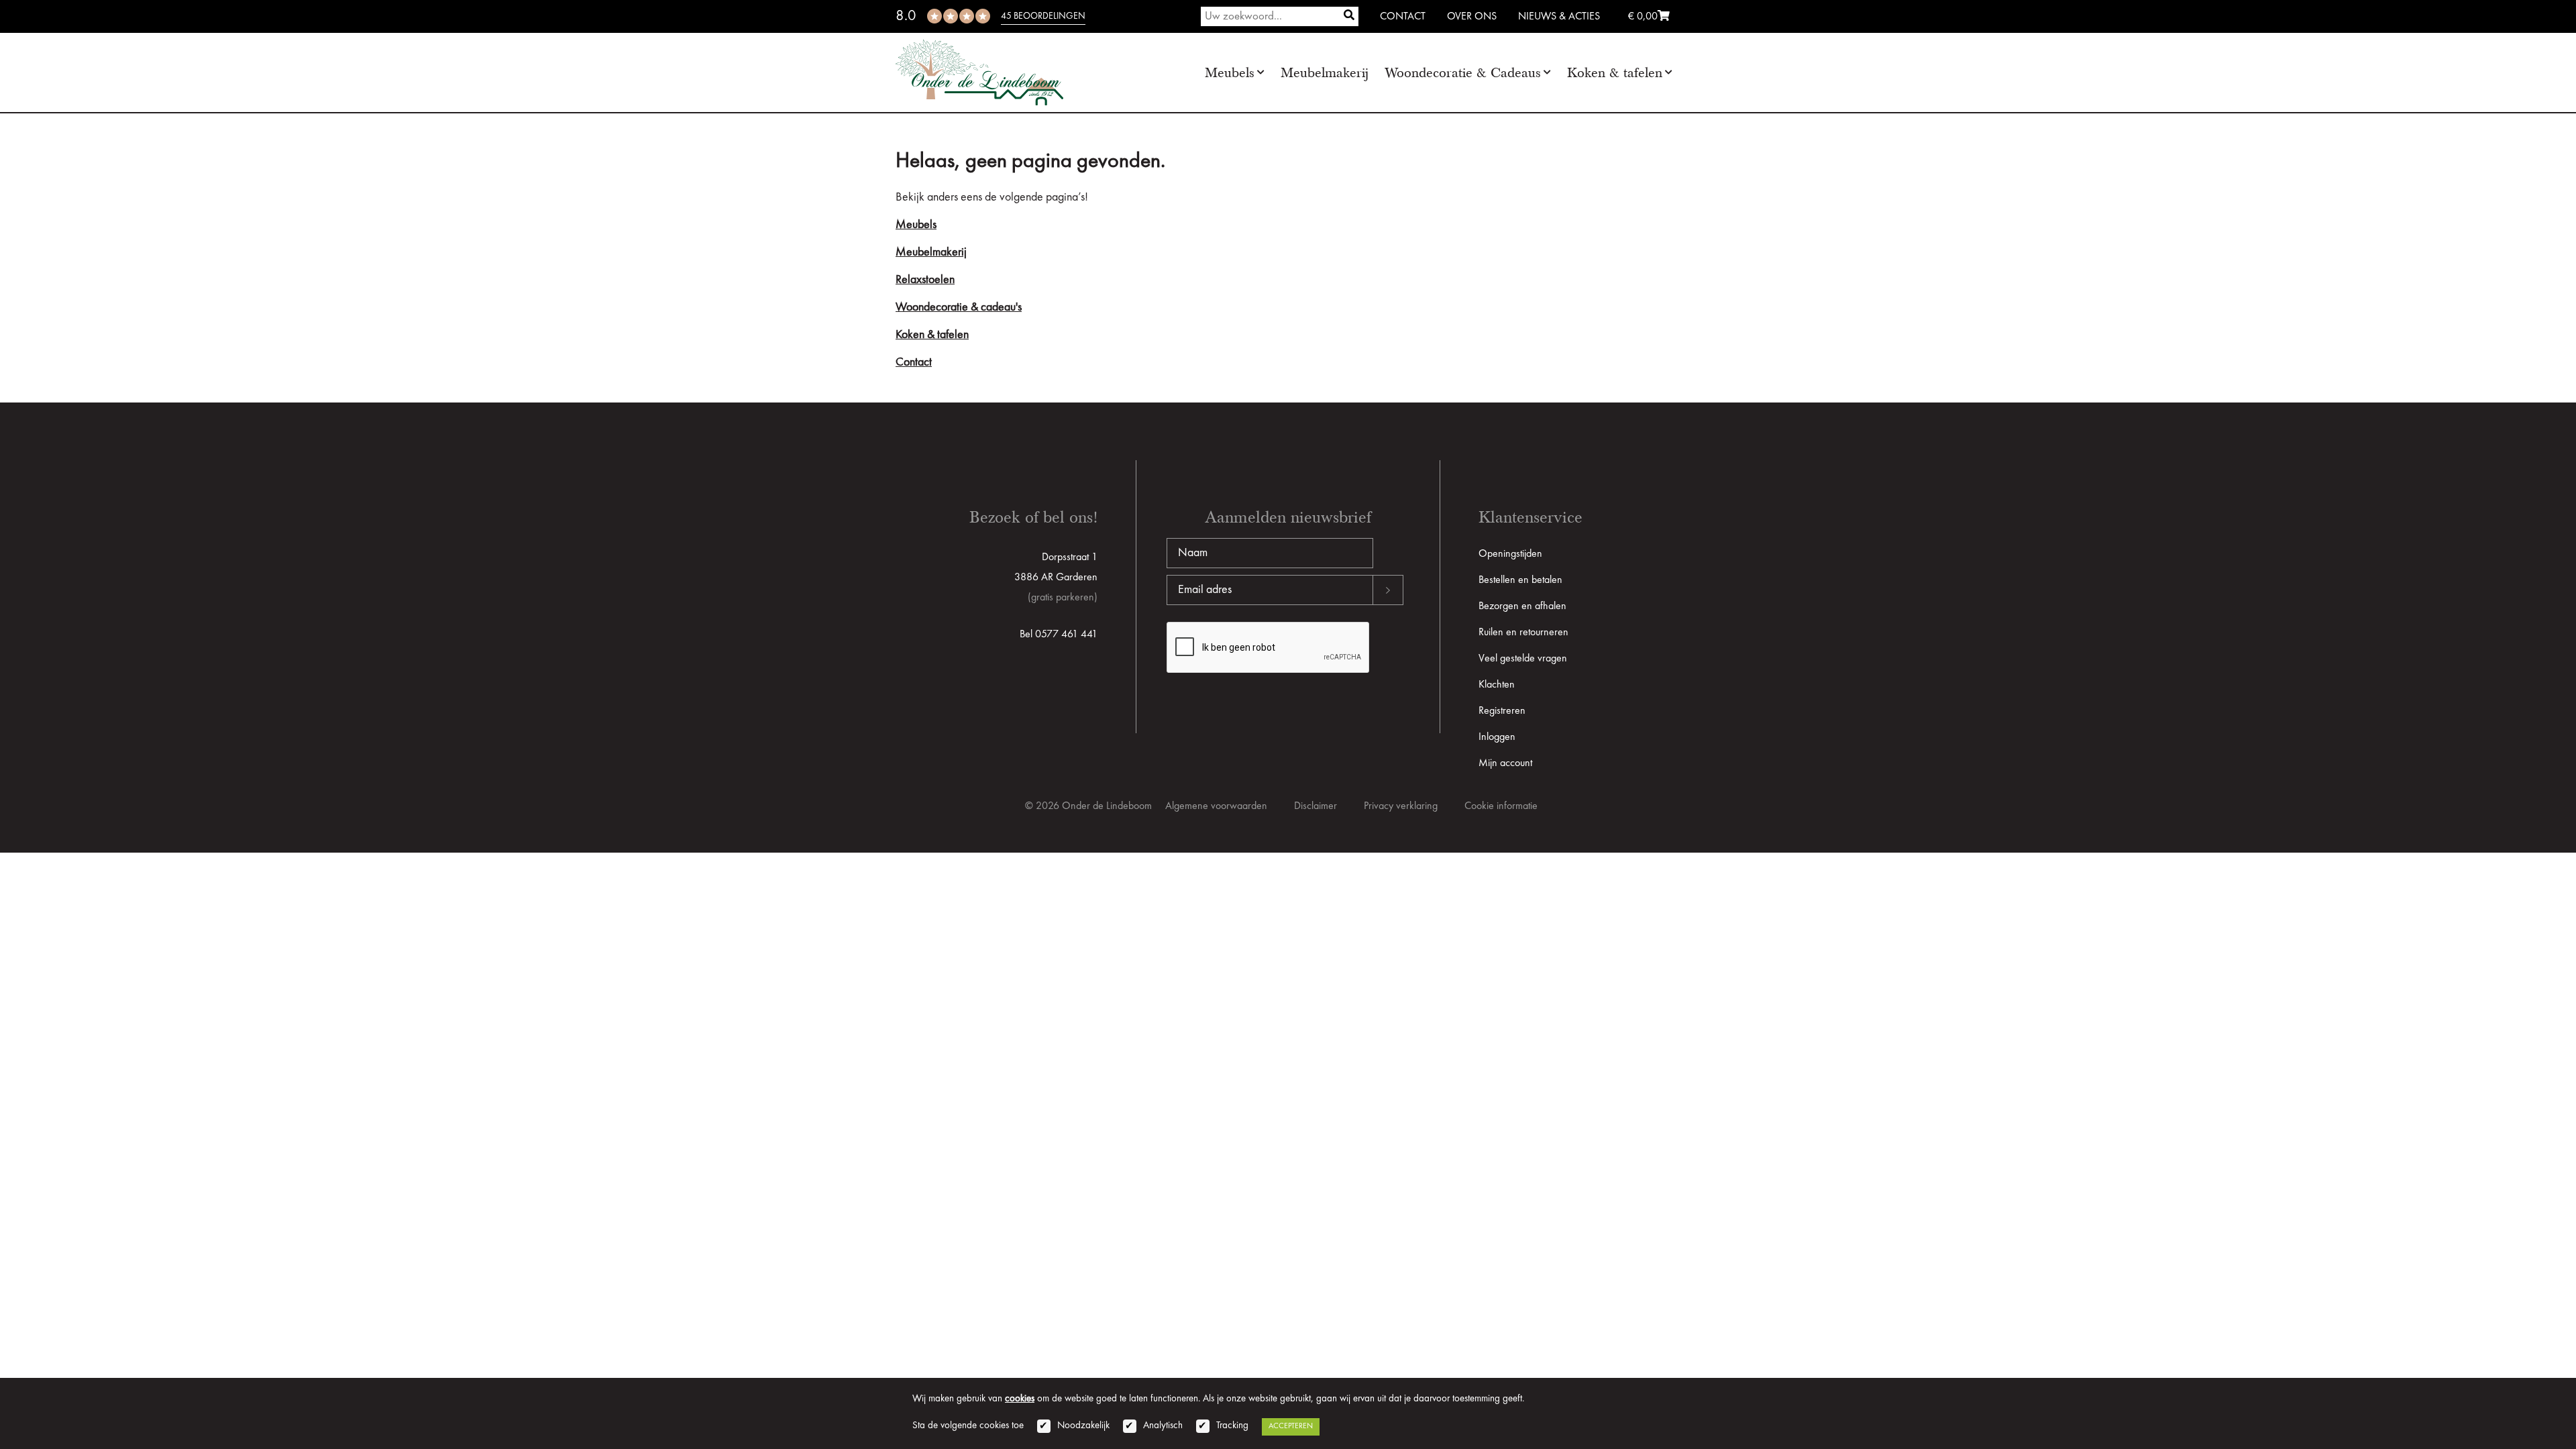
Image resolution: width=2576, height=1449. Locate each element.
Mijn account (1505, 763)
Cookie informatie (1501, 806)
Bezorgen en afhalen (1522, 606)
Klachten (1497, 685)
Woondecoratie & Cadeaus (1463, 73)
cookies (1020, 1399)
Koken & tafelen (1615, 73)
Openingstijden (1510, 554)
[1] (1349, 16)
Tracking (1232, 1426)
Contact (1403, 17)
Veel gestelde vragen (1523, 659)
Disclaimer (1316, 806)
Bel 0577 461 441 (1059, 635)
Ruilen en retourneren (1523, 633)
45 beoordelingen (1043, 16)
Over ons (1472, 17)
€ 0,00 (1643, 17)
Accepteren (1291, 1426)
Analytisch (1163, 1426)
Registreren (1502, 711)
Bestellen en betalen (1520, 580)
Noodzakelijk (1083, 1426)
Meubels (1230, 73)
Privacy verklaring (1401, 806)
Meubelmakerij (1325, 73)
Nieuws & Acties (1559, 17)
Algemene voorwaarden (1216, 806)
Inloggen (1497, 737)
